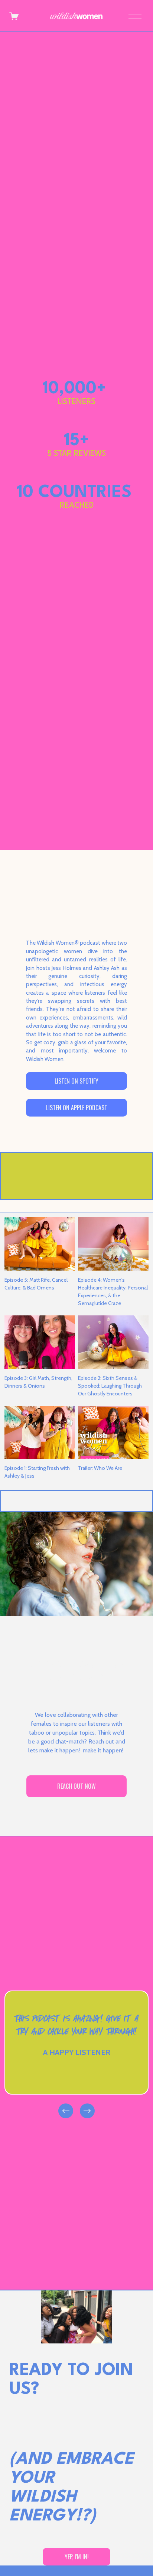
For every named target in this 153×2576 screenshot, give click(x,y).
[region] (76, 2055)
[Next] (87, 2111)
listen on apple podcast (77, 1108)
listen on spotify (76, 1081)
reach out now (76, 1786)
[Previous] (66, 2111)
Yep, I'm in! (77, 2557)
